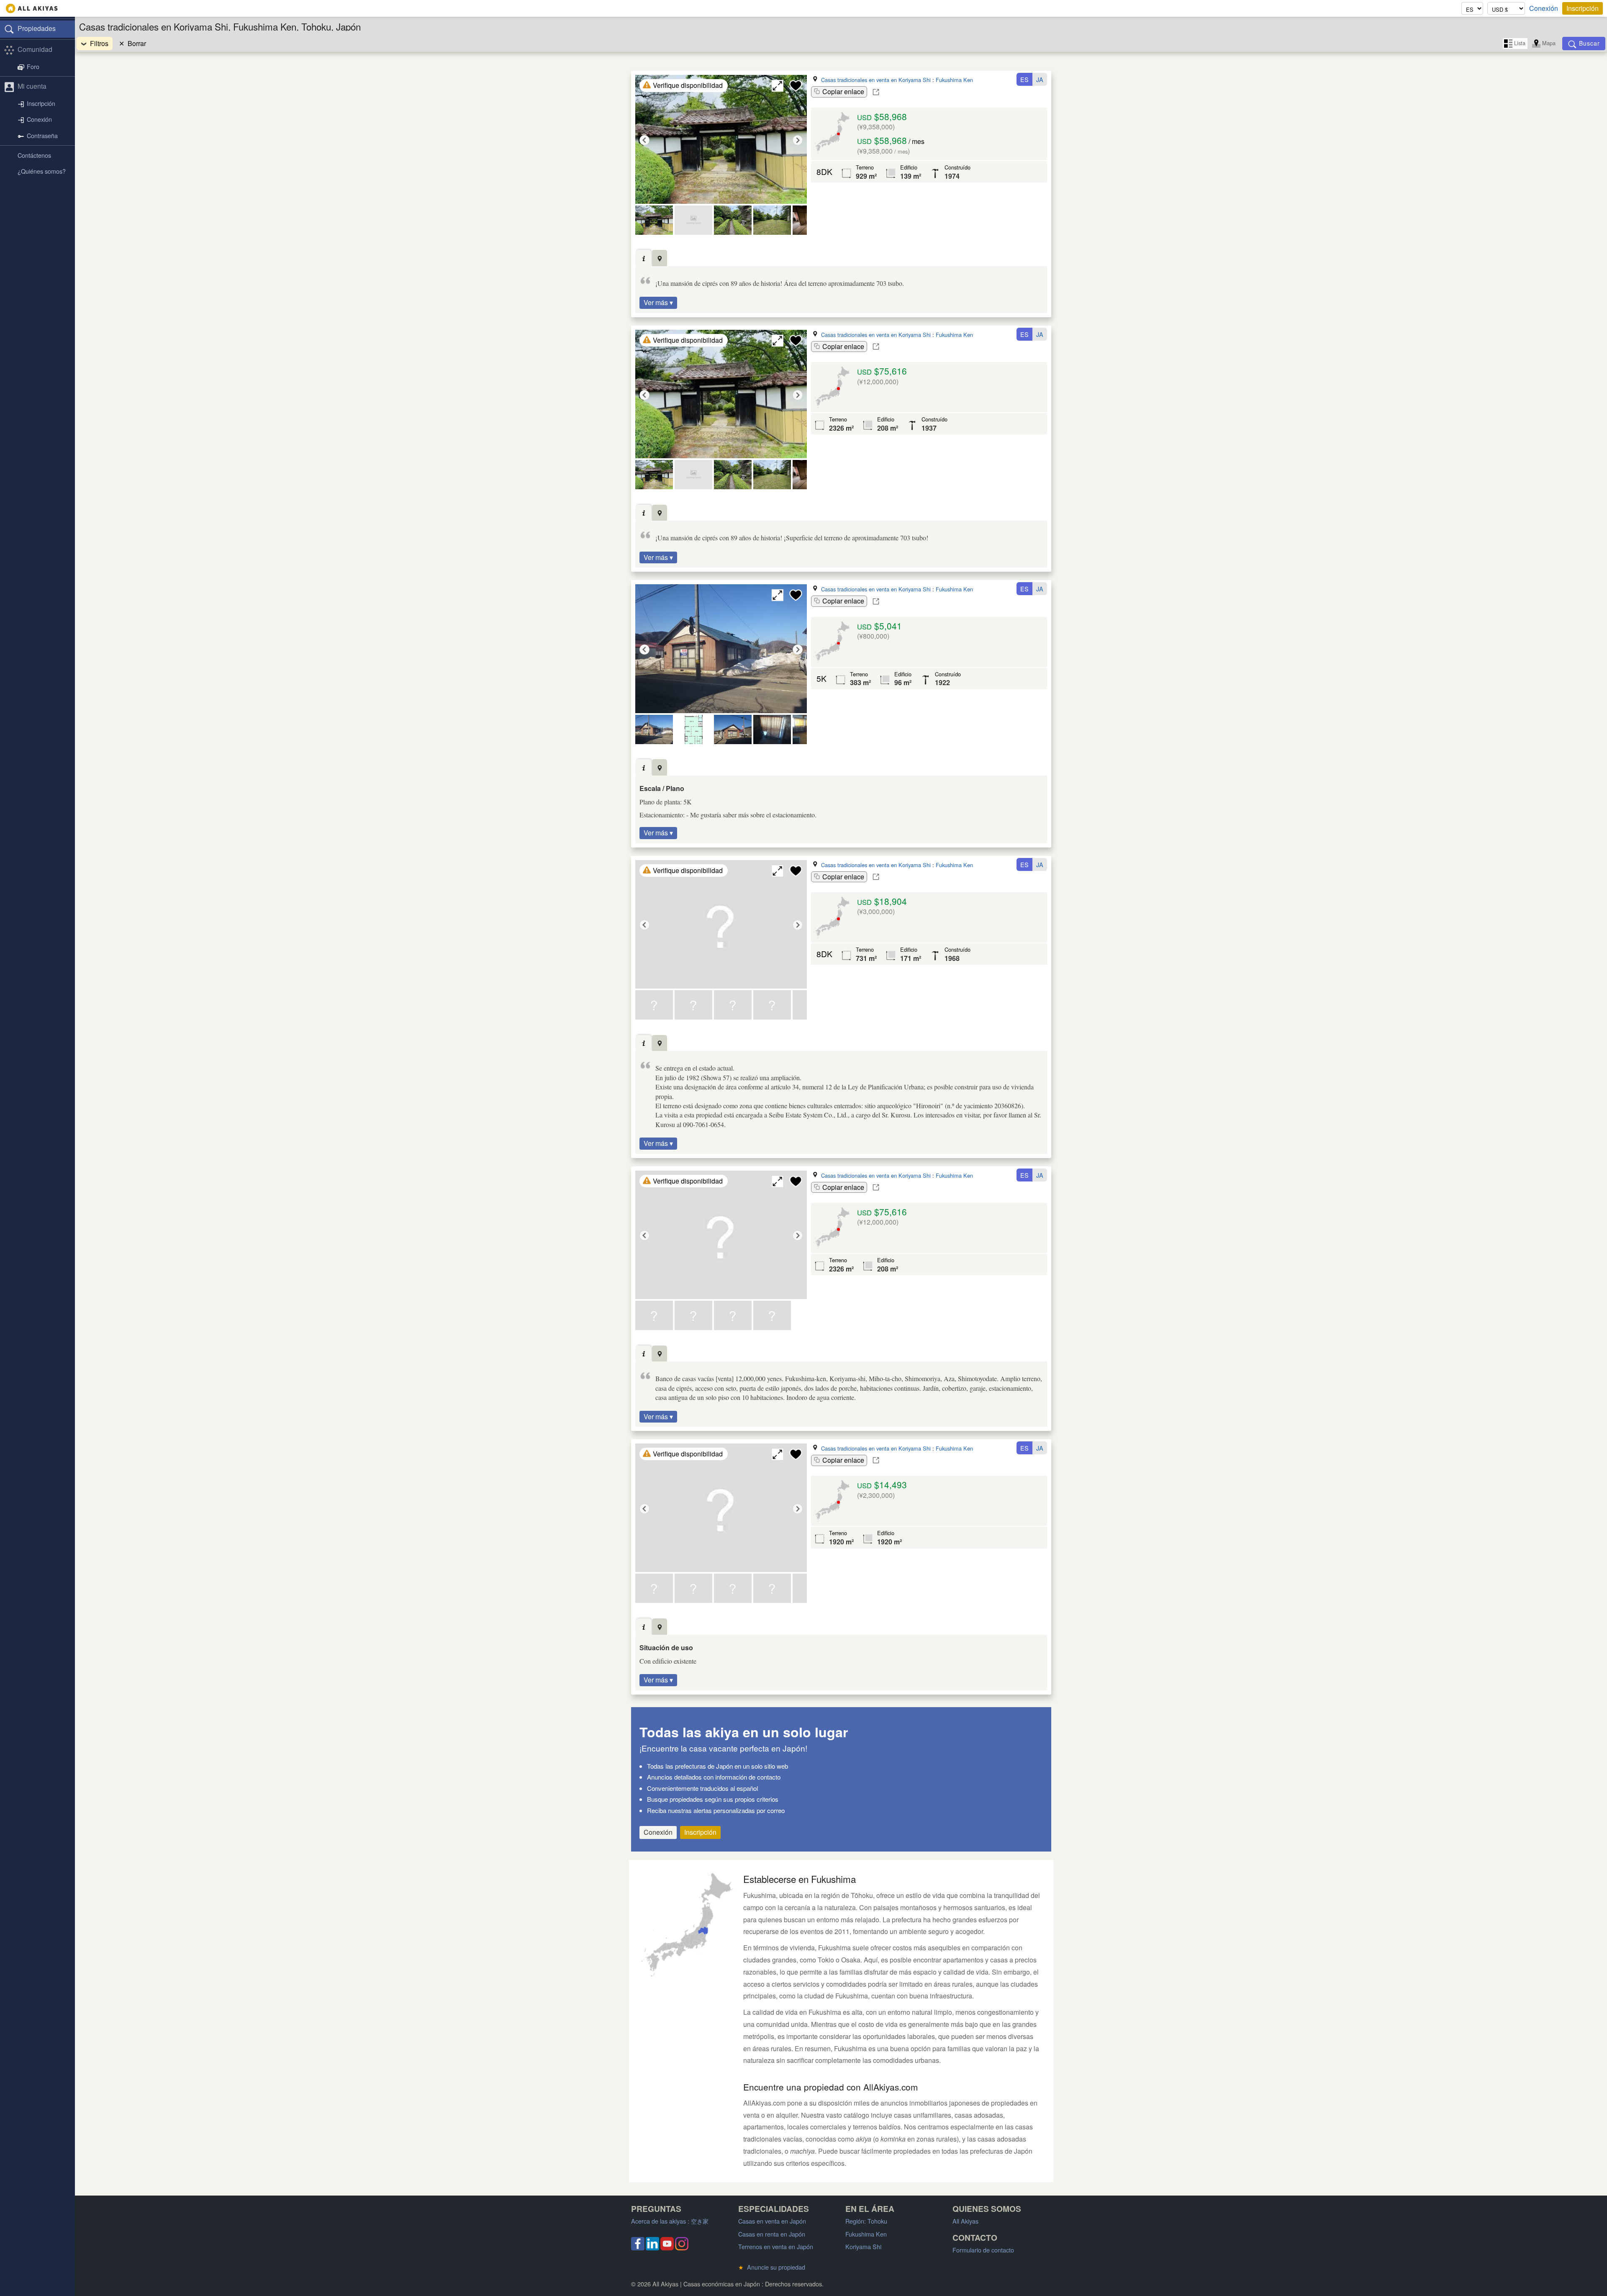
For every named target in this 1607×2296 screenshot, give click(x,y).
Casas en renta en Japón (772, 2234)
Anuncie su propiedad (772, 2267)
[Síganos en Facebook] (638, 2248)
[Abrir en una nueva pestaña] (876, 92)
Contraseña (42, 135)
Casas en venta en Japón (772, 2221)
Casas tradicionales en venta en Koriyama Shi (876, 80)
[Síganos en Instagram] (682, 2248)
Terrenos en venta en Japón (776, 2246)
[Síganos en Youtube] (667, 2248)
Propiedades (37, 28)
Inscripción (1583, 8)
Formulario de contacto (983, 2250)
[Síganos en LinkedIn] (652, 2248)
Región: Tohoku (866, 2221)
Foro (33, 66)
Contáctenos (34, 155)
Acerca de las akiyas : (670, 2221)
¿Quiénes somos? (42, 171)
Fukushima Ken (954, 80)
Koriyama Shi (863, 2246)
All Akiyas (965, 2221)
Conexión (1544, 8)
